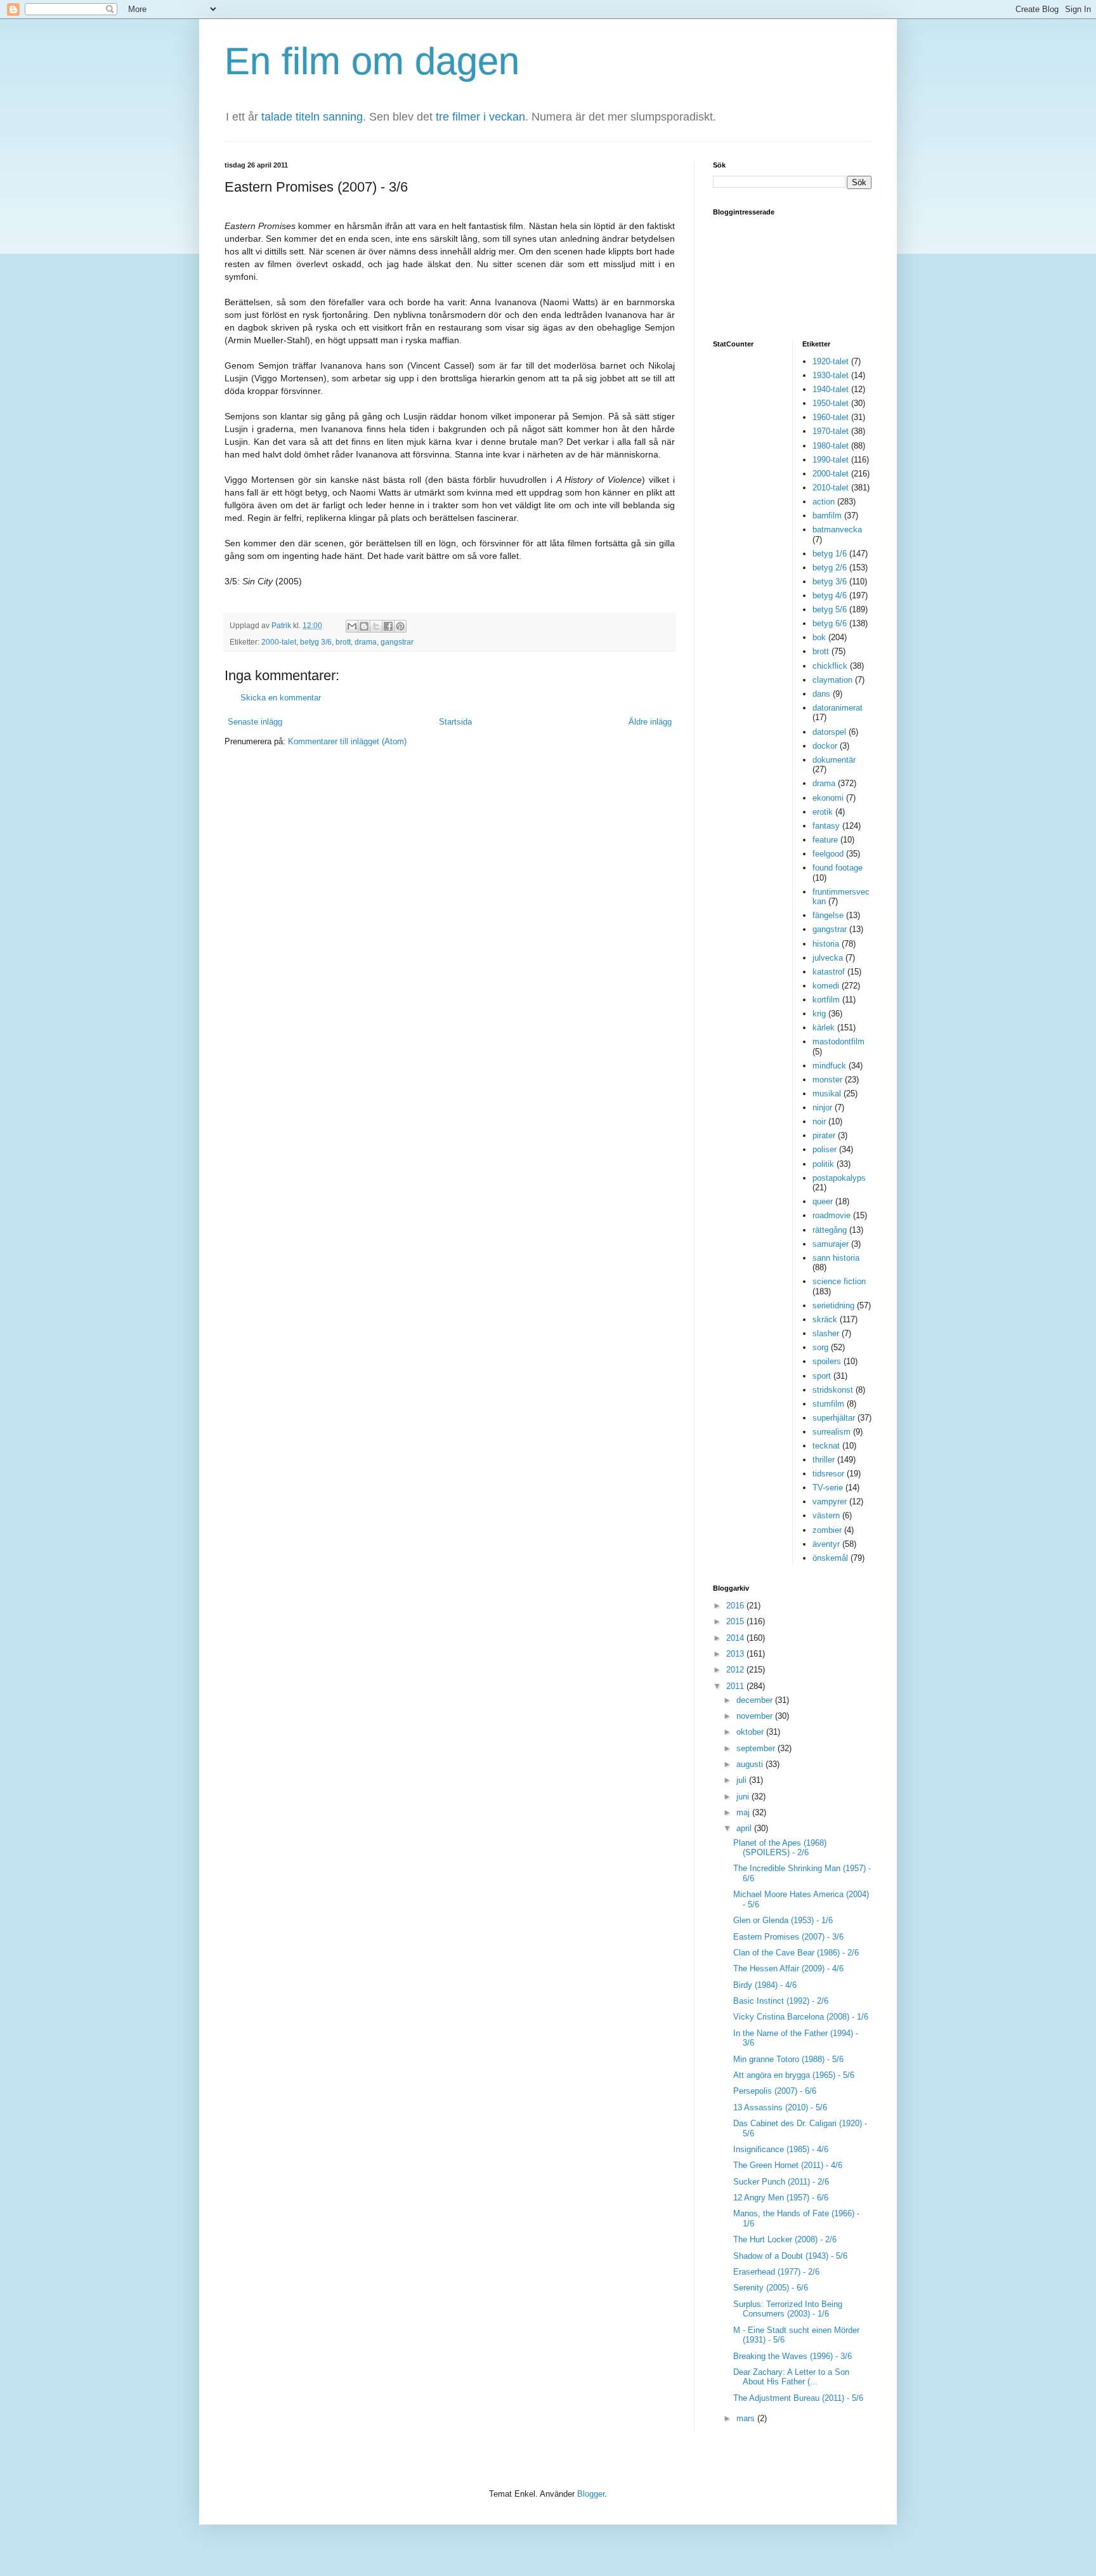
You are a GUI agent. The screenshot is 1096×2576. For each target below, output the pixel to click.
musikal (827, 1094)
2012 (736, 1670)
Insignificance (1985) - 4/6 (781, 2149)
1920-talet (831, 361)
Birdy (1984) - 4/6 (765, 1985)
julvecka (828, 958)
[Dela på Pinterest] (400, 626)
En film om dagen (372, 61)
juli (743, 1780)
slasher (826, 1333)
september (757, 1748)
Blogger (591, 2494)
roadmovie (832, 1215)
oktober (751, 1732)
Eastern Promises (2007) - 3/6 (788, 1937)
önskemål (830, 1558)
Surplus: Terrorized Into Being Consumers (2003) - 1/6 (788, 2309)
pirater (824, 1135)
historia (826, 944)
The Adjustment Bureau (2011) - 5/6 (798, 2398)
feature (825, 840)
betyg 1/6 (830, 554)
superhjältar (834, 1418)
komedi (826, 986)
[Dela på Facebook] (388, 626)
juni (744, 1797)
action (824, 502)
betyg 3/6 (316, 642)
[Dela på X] (376, 626)
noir (819, 1121)
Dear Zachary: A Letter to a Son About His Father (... (791, 2377)
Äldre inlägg (650, 722)
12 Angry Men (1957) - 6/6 (781, 2198)
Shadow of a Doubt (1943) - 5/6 (790, 2256)
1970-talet (831, 431)
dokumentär (834, 760)
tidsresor (828, 1474)
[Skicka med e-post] (352, 626)
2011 (736, 1686)
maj (744, 1812)
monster (827, 1080)
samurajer (831, 1244)
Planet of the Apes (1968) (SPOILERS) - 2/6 (780, 1848)
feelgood (828, 854)
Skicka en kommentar (281, 698)
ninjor (822, 1107)
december (756, 1700)
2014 (736, 1638)
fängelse (828, 915)
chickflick (830, 666)
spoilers (827, 1361)
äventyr (826, 1544)
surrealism (832, 1432)
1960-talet (831, 417)
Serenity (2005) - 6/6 (771, 2288)
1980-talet (831, 446)
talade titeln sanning (312, 117)
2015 (736, 1621)
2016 (736, 1606)
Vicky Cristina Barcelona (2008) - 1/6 (801, 2017)
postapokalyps (839, 1178)
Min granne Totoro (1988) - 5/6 (788, 2059)
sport (822, 1376)
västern (826, 1515)
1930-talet (831, 375)
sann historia (836, 1258)
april (745, 1828)
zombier (827, 1530)
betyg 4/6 (830, 595)
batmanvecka (837, 529)
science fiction (839, 1281)
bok (819, 637)
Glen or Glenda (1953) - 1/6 (783, 1920)
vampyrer (830, 1502)
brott (343, 642)
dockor (825, 746)
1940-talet (831, 389)
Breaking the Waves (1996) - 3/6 (793, 2356)
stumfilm (828, 1404)
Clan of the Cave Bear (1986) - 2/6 (796, 1953)
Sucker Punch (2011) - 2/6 (781, 2182)
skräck (825, 1319)
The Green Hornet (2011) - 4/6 (788, 2165)
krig (819, 1014)
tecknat (826, 1446)
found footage (838, 868)
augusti (751, 1764)
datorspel (829, 732)
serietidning (833, 1305)
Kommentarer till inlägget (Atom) (347, 741)
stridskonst (833, 1390)
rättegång (830, 1230)
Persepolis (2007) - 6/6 (775, 2091)
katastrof (829, 972)
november (756, 1716)
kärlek (824, 1028)
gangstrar (397, 642)
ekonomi (828, 798)
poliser (825, 1149)
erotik (823, 812)
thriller (824, 1460)
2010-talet (831, 488)
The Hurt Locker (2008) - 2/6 (785, 2239)
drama (366, 642)
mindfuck (829, 1066)
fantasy (826, 826)
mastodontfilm (838, 1042)
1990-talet (831, 460)
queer (823, 1201)
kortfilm (826, 1000)
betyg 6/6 (830, 623)
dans (821, 694)
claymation (832, 680)
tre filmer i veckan (480, 117)
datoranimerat (838, 708)
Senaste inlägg (255, 722)
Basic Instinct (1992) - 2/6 (781, 2001)
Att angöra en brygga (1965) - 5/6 (794, 2075)
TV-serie (828, 1488)
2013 (736, 1654)
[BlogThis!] (364, 626)
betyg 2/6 (830, 568)
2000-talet (279, 642)
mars (747, 2418)
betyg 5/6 (830, 609)
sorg (820, 1347)
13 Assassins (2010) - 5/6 (780, 2107)
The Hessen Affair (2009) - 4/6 (788, 1968)
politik (823, 1164)
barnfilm (827, 516)
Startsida (455, 722)
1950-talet (831, 403)
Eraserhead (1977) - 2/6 (776, 2272)
